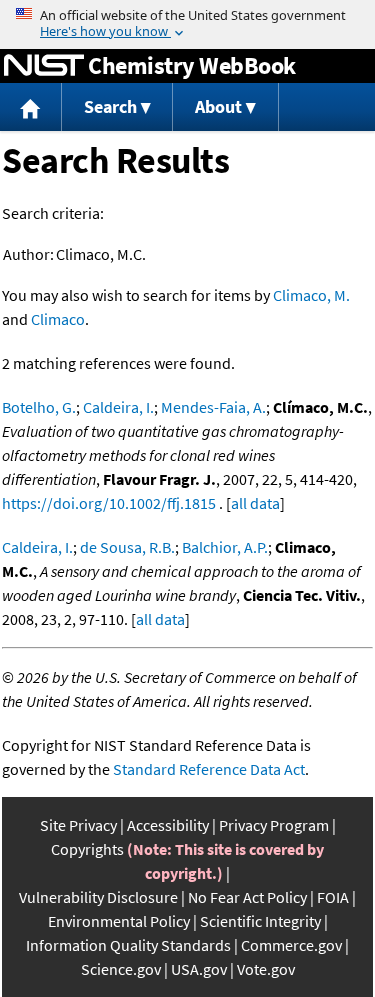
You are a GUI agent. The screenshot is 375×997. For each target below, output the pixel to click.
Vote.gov (266, 969)
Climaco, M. (311, 295)
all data (255, 503)
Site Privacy (78, 825)
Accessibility (168, 825)
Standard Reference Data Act (209, 769)
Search (110, 106)
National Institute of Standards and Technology (44, 66)
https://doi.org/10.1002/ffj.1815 (109, 503)
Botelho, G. (39, 407)
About (218, 106)
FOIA (333, 897)
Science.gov (121, 969)
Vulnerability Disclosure (98, 897)
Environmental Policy (119, 921)
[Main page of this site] (31, 107)
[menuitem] (31, 107)
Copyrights (87, 849)
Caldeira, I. (118, 407)
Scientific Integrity (260, 921)
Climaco (58, 319)
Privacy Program (274, 825)
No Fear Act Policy (247, 897)
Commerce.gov (291, 945)
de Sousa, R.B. (127, 547)
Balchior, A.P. (225, 547)
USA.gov (199, 969)
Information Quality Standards (128, 945)
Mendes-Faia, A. (213, 407)
